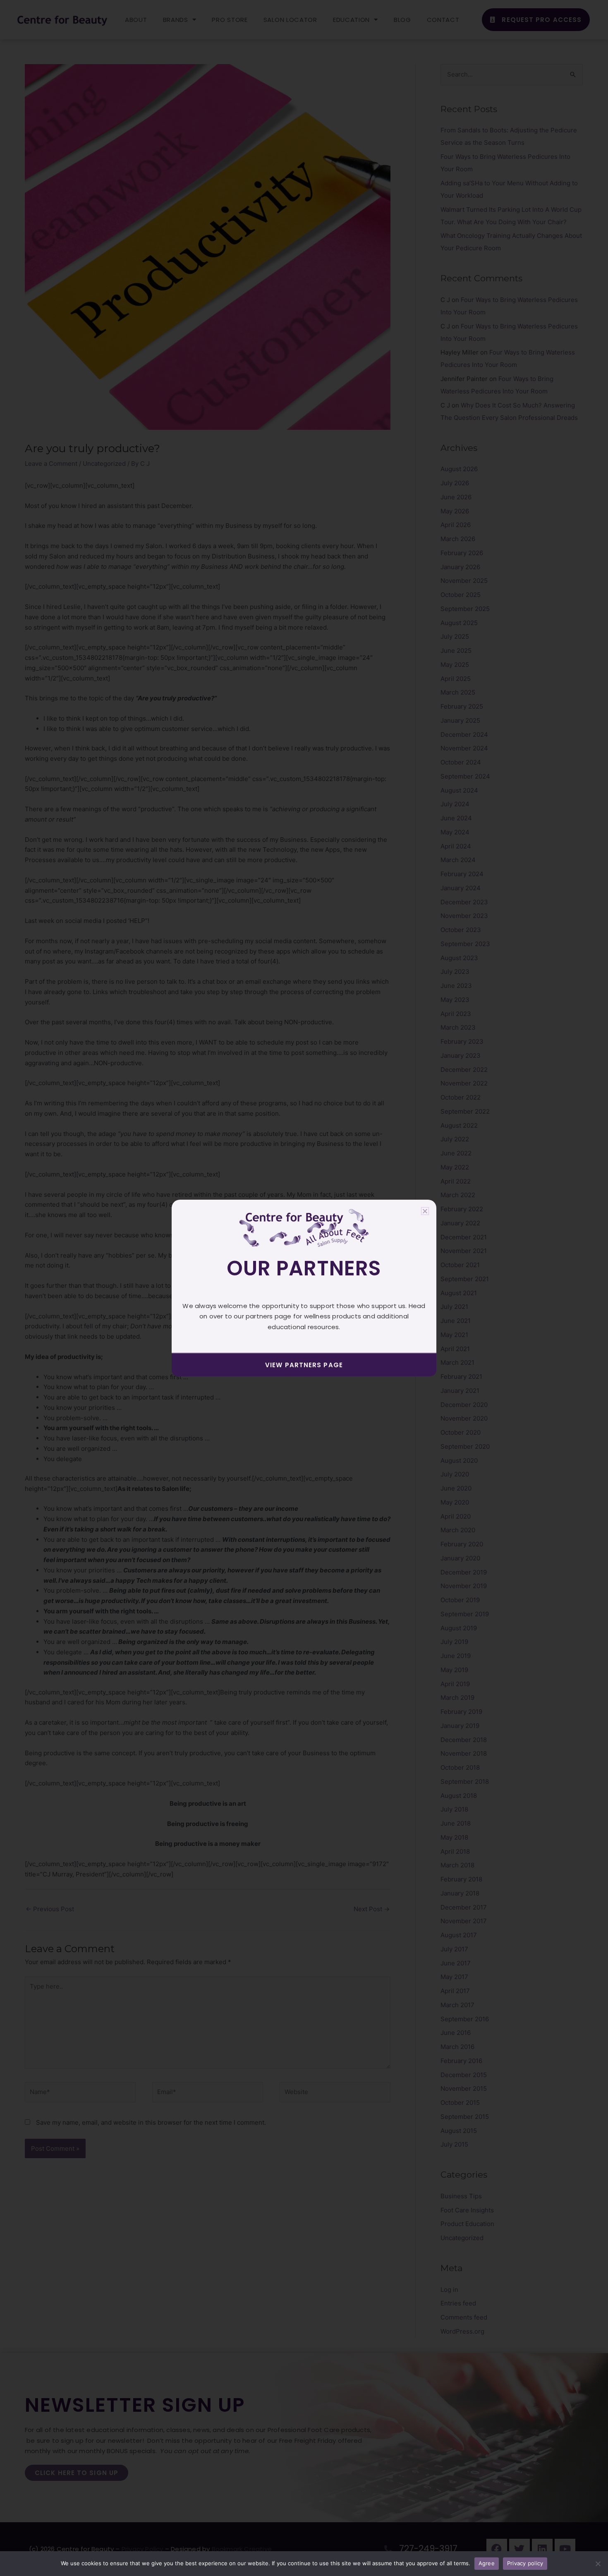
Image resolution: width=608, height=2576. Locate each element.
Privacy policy (525, 2563)
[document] (304, 1288)
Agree (487, 2563)
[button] (425, 1211)
